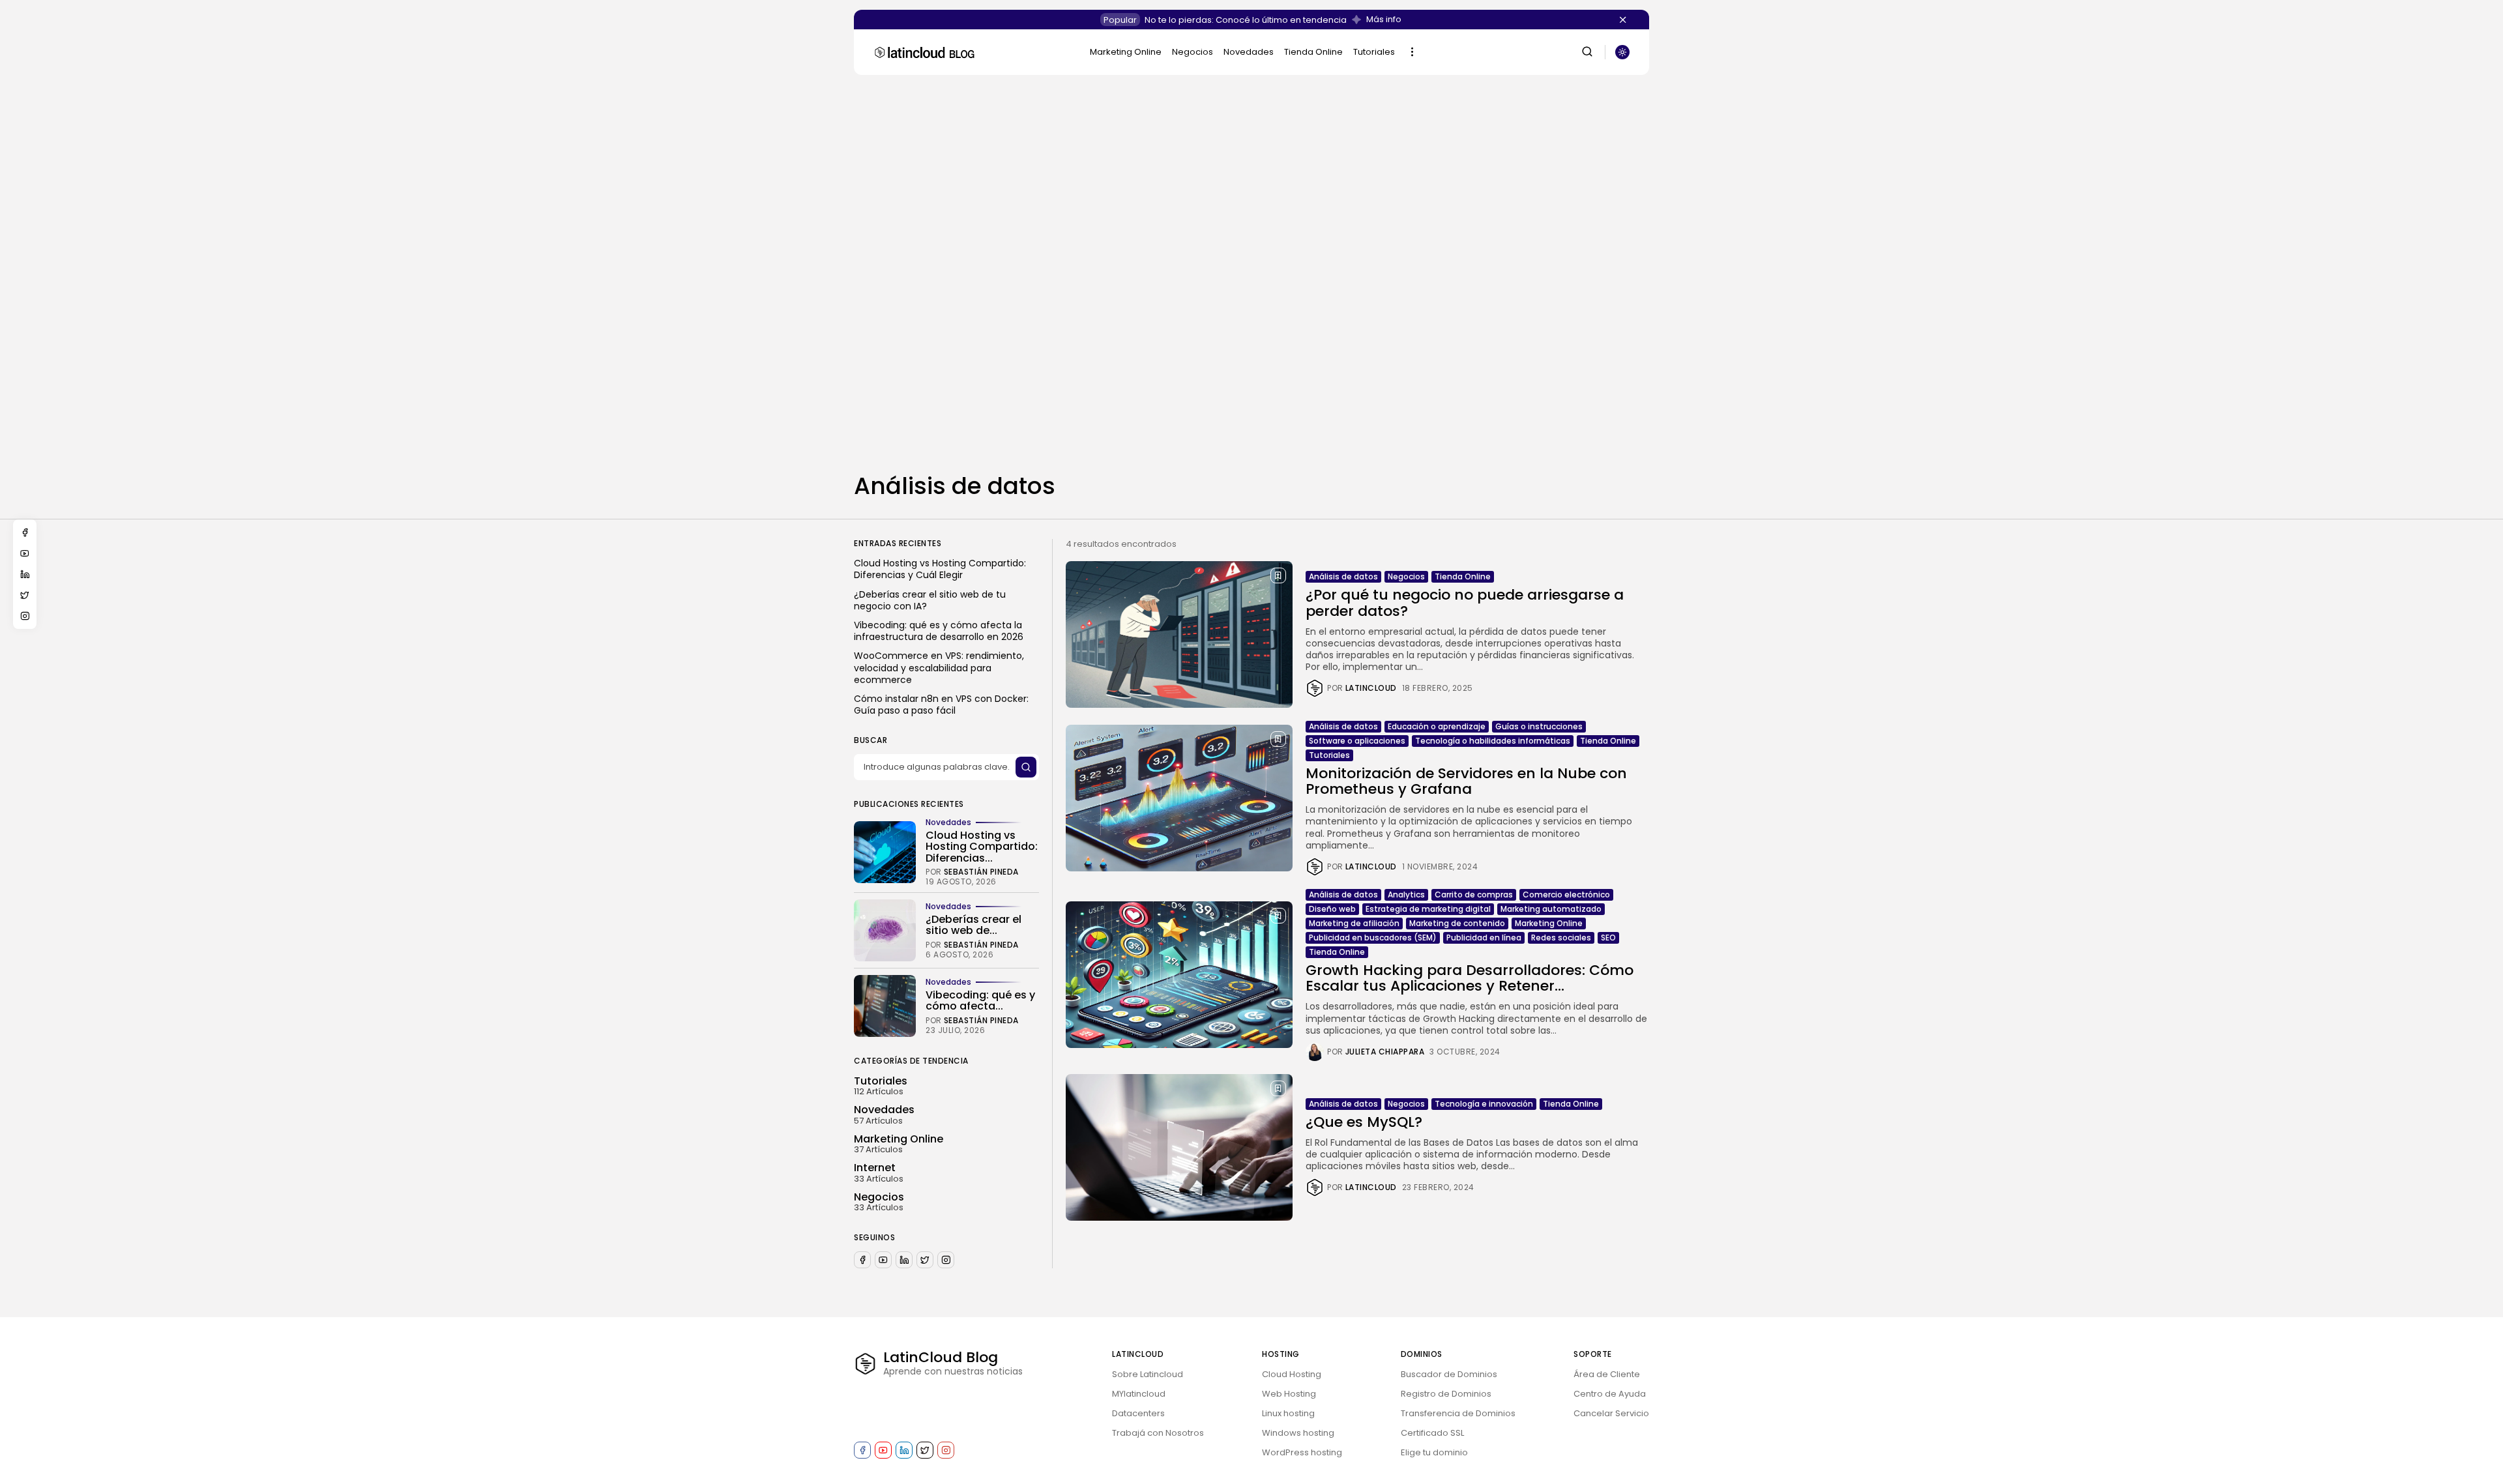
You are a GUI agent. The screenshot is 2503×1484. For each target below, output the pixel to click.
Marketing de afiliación (1354, 923)
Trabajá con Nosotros (1158, 1433)
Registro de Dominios (1446, 1394)
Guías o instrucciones (1539, 726)
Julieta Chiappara (1385, 1052)
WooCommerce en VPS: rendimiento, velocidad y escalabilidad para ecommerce (939, 668)
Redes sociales (1561, 938)
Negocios (1193, 52)
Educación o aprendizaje (1437, 726)
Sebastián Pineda (981, 872)
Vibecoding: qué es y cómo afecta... (980, 1001)
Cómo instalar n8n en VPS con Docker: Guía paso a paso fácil (941, 705)
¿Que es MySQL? (1364, 1122)
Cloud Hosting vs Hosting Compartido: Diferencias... (982, 847)
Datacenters (1138, 1413)
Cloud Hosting (1292, 1374)
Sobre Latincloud (1148, 1374)
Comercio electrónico (1566, 895)
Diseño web (1332, 909)
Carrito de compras (1474, 895)
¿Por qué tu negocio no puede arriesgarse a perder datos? (1465, 603)
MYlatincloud (1139, 1394)
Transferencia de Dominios (1458, 1413)
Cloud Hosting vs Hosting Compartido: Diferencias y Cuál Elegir (940, 569)
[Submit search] (1026, 767)
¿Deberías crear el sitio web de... (973, 925)
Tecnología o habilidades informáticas (1493, 741)
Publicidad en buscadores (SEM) (1373, 938)
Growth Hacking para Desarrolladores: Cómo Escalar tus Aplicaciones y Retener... (1470, 978)
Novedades (1249, 52)
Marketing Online (1126, 52)
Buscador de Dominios (1449, 1374)
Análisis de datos (1343, 576)
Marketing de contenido (1457, 923)
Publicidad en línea (1484, 938)
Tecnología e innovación (1484, 1104)
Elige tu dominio (1434, 1452)
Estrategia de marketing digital (1428, 909)
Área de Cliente (1607, 1374)
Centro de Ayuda (1610, 1394)
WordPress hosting (1302, 1452)
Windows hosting (1298, 1433)
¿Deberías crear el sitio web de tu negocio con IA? (930, 600)
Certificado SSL (1432, 1433)
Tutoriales (1374, 52)
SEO (1608, 938)
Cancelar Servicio (1611, 1413)
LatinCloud (1371, 688)
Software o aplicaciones (1357, 741)
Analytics (1406, 895)
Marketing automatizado (1551, 909)
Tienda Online (1313, 52)
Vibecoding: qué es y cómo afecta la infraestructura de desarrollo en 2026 (939, 631)
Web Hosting (1289, 1394)
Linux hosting (1288, 1413)
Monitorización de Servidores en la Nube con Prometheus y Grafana (1466, 781)
